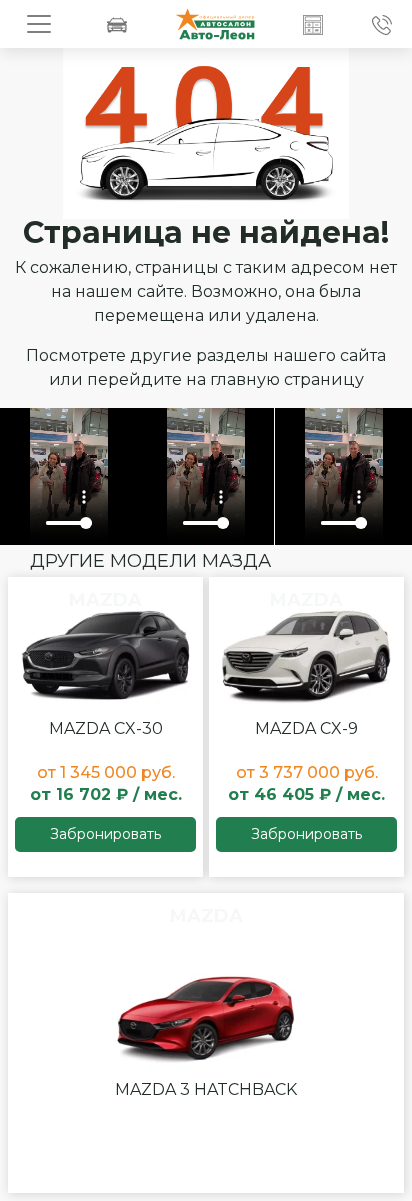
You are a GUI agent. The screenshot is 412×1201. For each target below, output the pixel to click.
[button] (313, 24)
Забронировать (105, 834)
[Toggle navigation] (39, 24)
